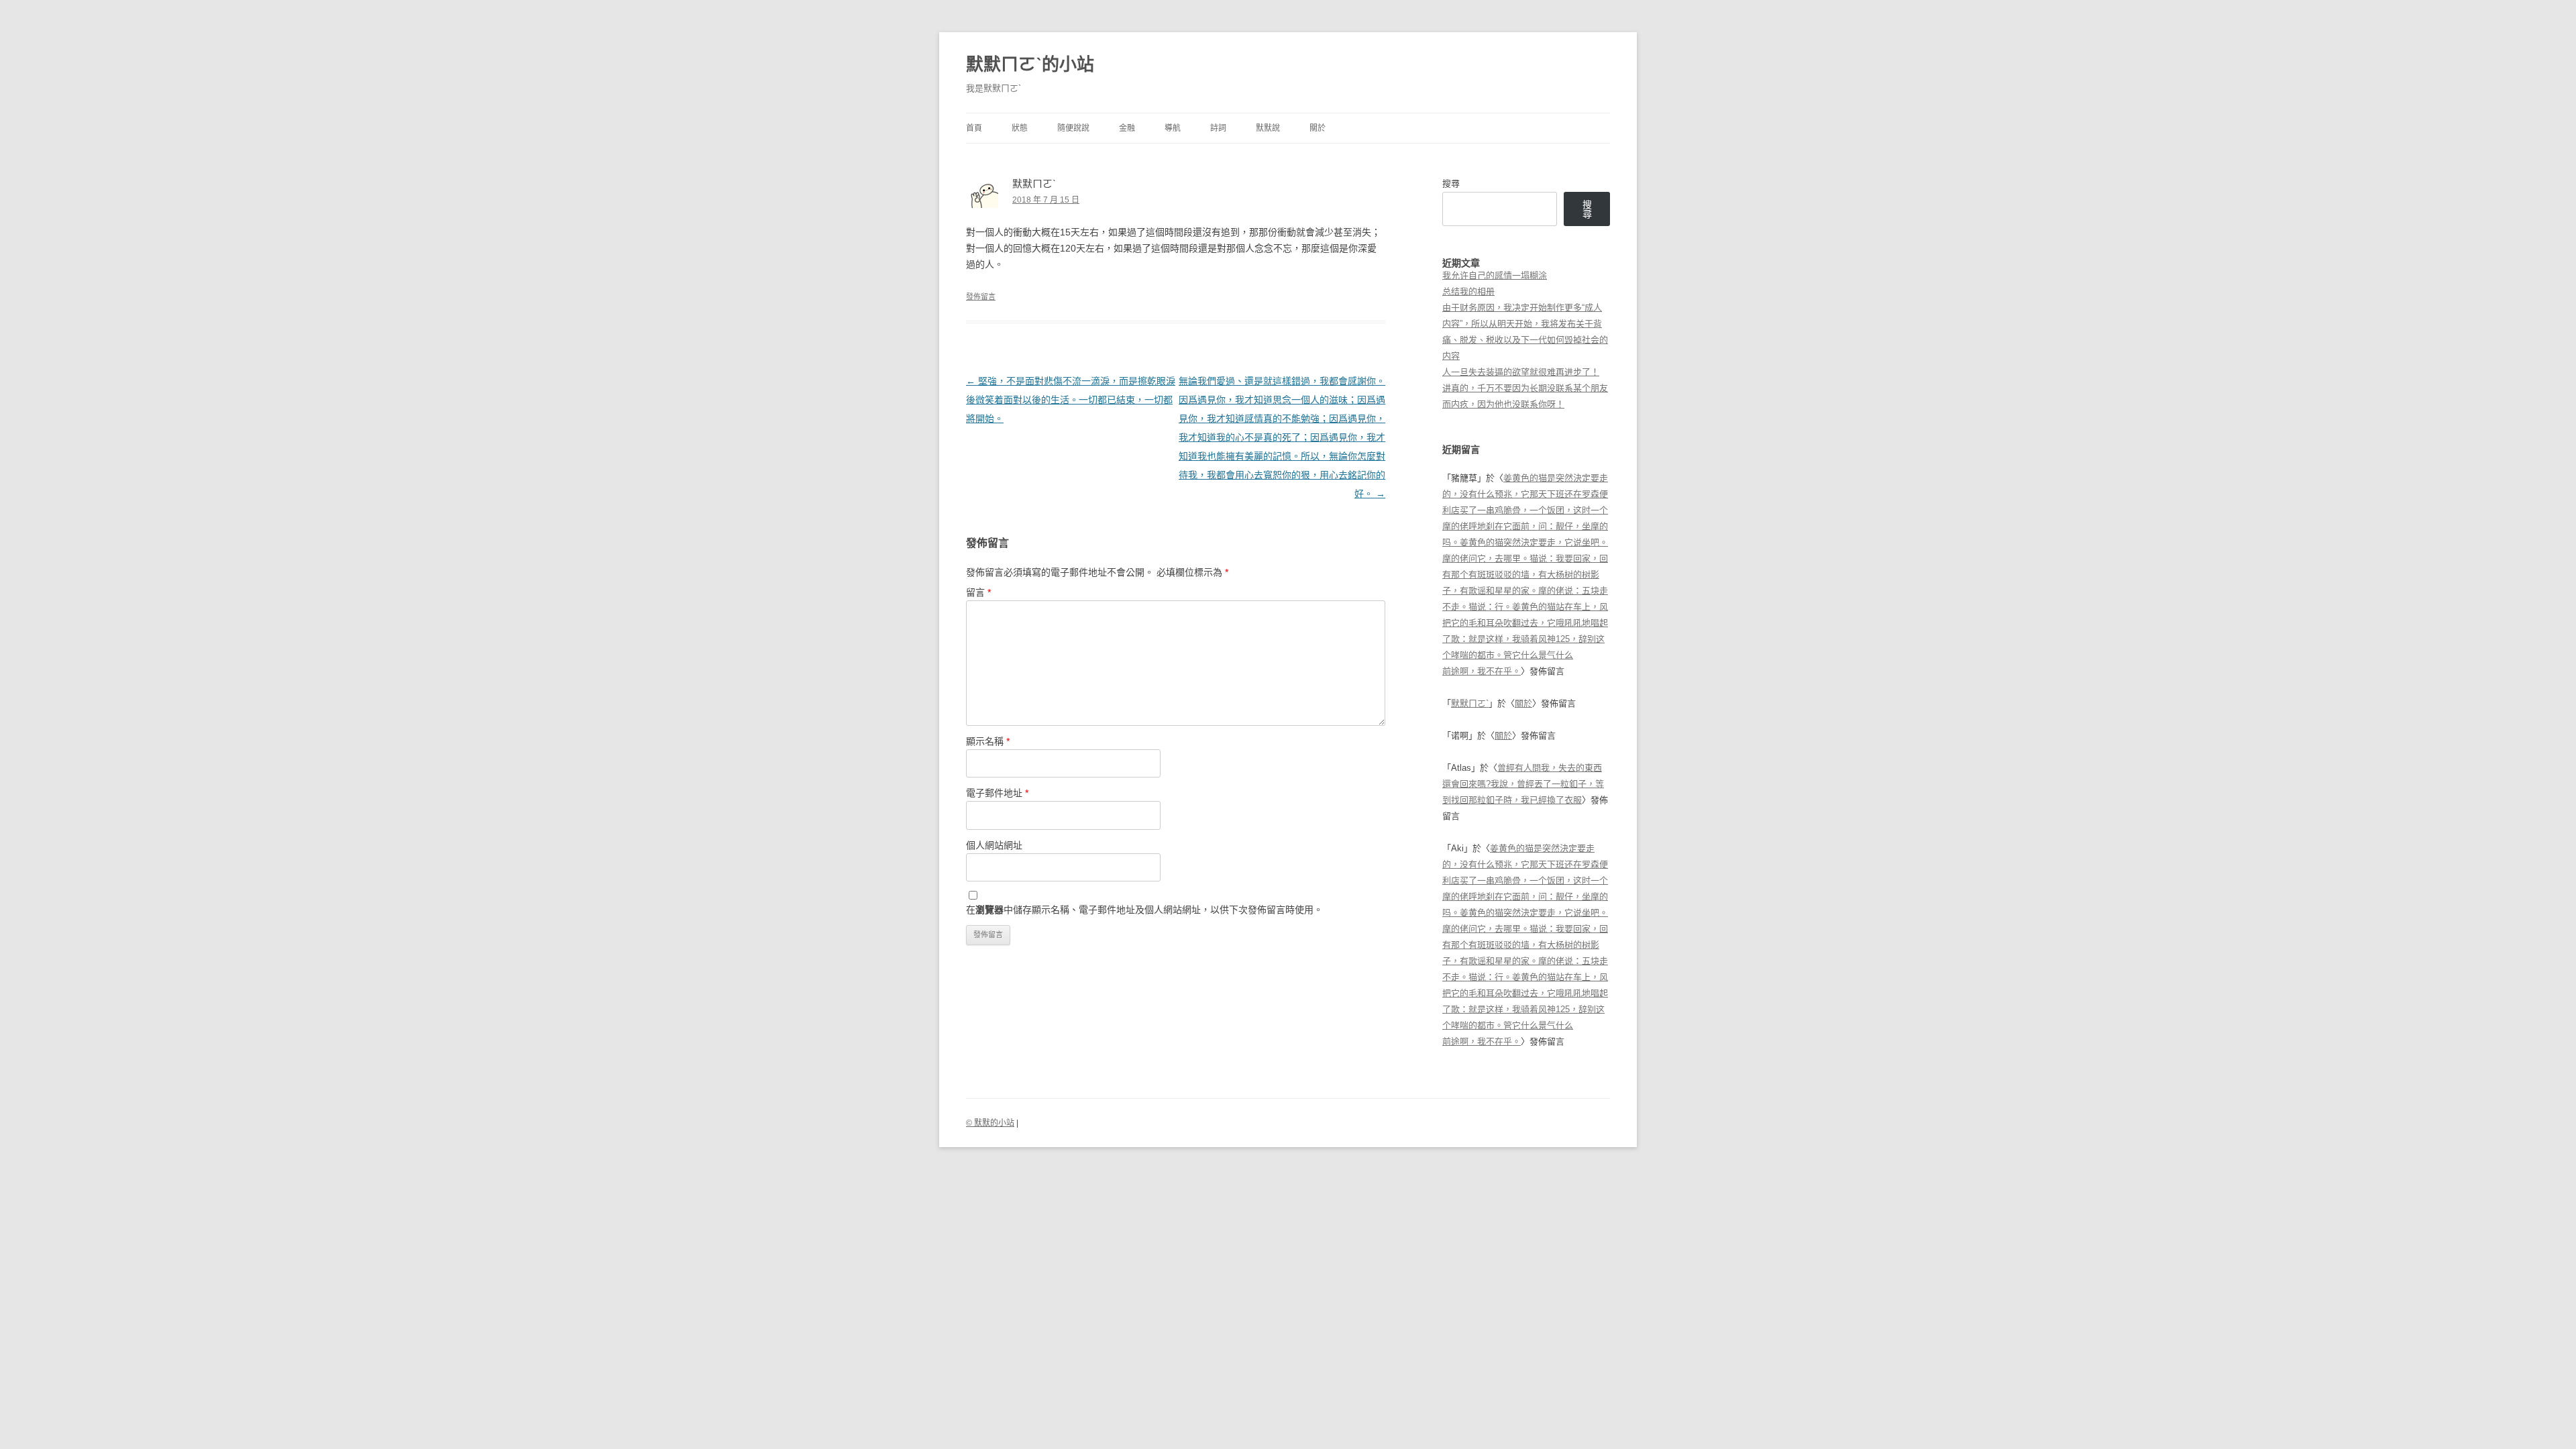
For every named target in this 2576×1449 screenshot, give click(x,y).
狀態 (1020, 128)
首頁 (974, 128)
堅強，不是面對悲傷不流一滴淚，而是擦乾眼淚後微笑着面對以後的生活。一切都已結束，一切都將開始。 (1071, 400)
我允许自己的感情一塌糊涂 (1495, 275)
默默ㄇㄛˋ (1470, 703)
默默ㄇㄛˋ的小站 (1030, 64)
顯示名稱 (988, 741)
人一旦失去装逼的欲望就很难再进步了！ (1521, 372)
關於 (1318, 128)
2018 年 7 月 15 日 (1046, 200)
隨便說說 (1073, 128)
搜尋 (1451, 183)
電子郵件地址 (997, 793)
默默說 (1268, 128)
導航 (1173, 128)
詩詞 (1218, 128)
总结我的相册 (1468, 291)
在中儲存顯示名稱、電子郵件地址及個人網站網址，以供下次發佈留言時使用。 (1144, 910)
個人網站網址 (994, 845)
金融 (1127, 128)
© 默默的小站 (990, 1123)
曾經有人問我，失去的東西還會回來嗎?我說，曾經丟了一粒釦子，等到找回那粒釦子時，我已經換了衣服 (1523, 784)
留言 (978, 592)
